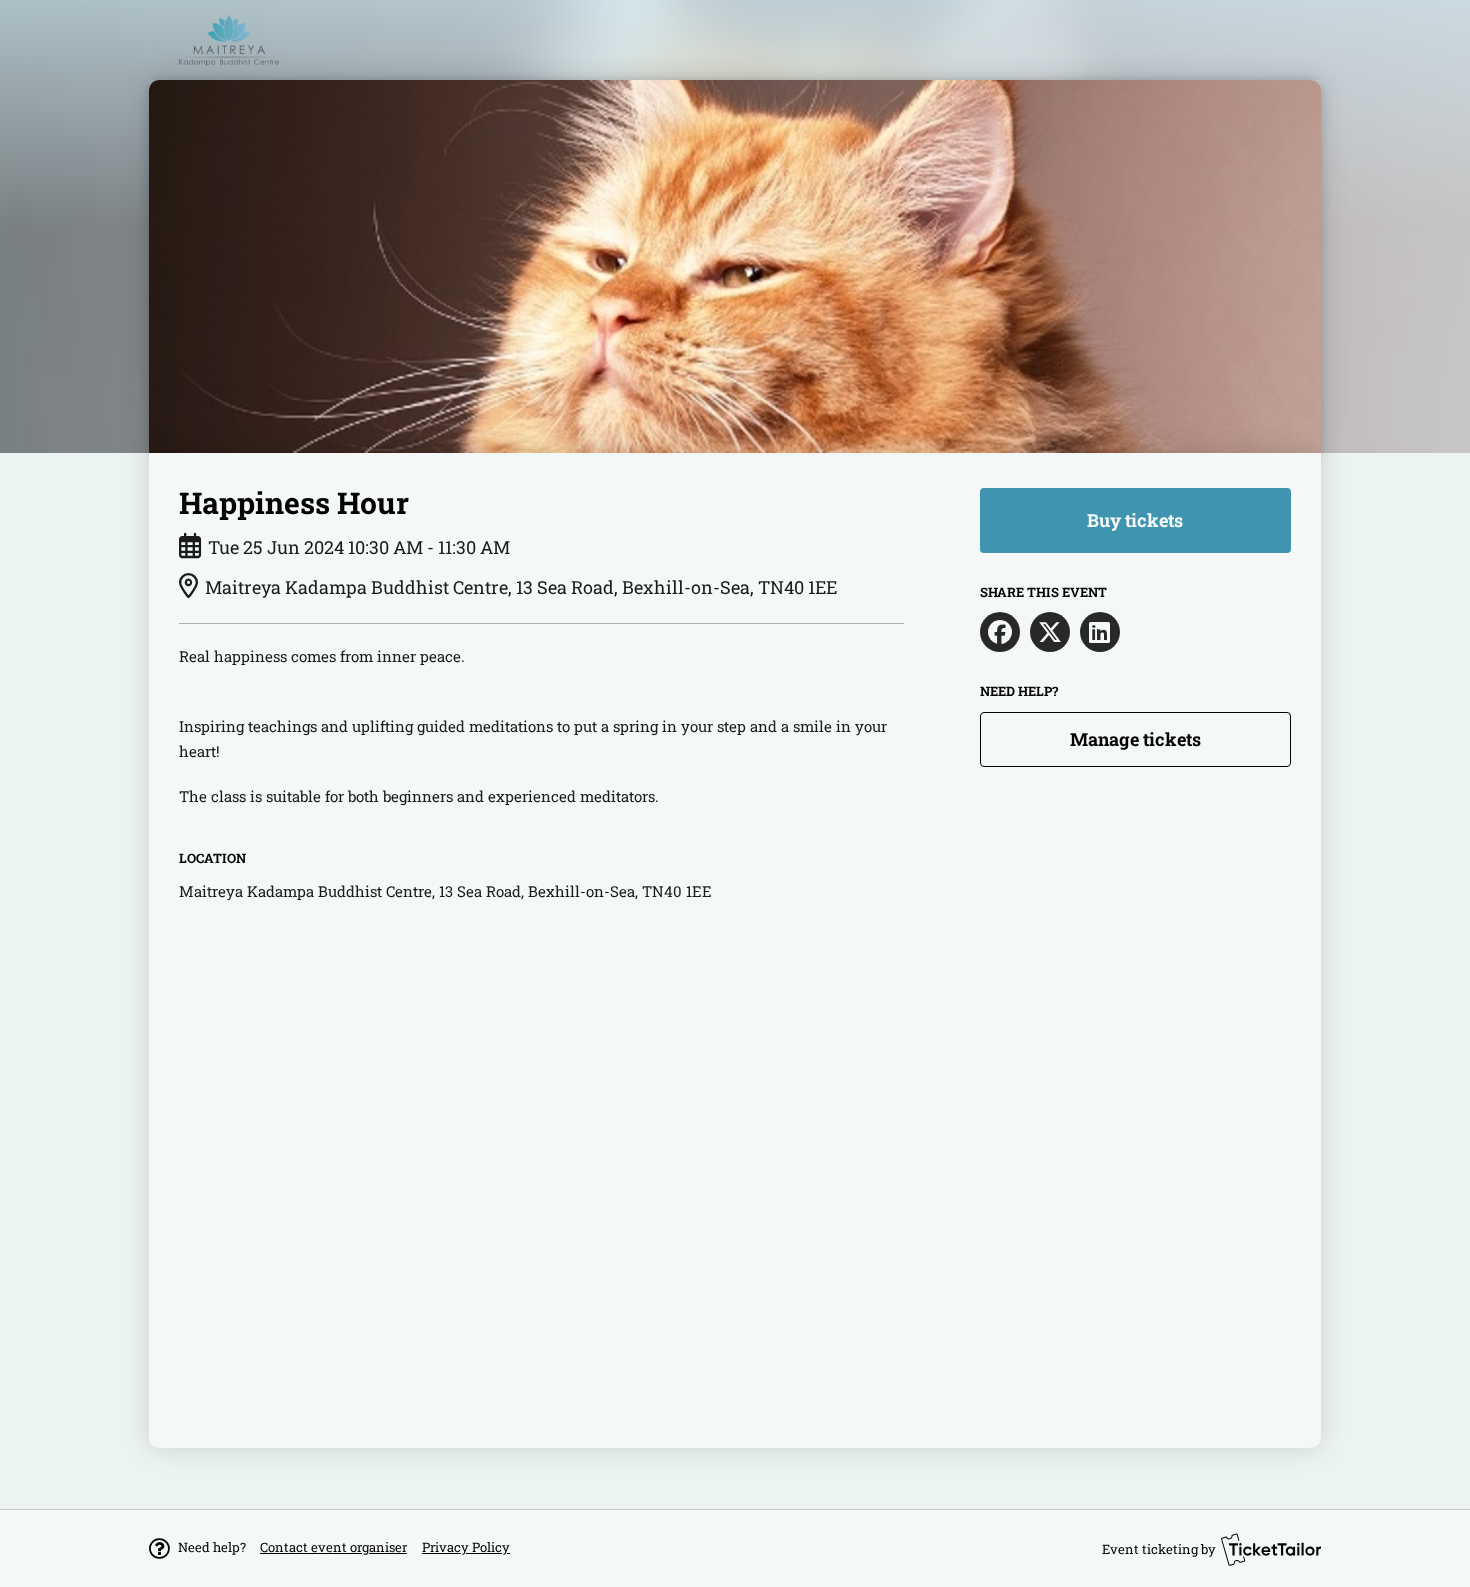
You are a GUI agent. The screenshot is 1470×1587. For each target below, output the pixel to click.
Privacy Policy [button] (466, 1547)
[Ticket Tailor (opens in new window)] (1271, 1549)
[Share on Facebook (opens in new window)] (1000, 632)
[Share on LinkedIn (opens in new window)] (1100, 632)
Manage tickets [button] (1135, 739)
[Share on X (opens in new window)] (1050, 632)
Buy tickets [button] (1135, 520)
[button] (333, 1547)
